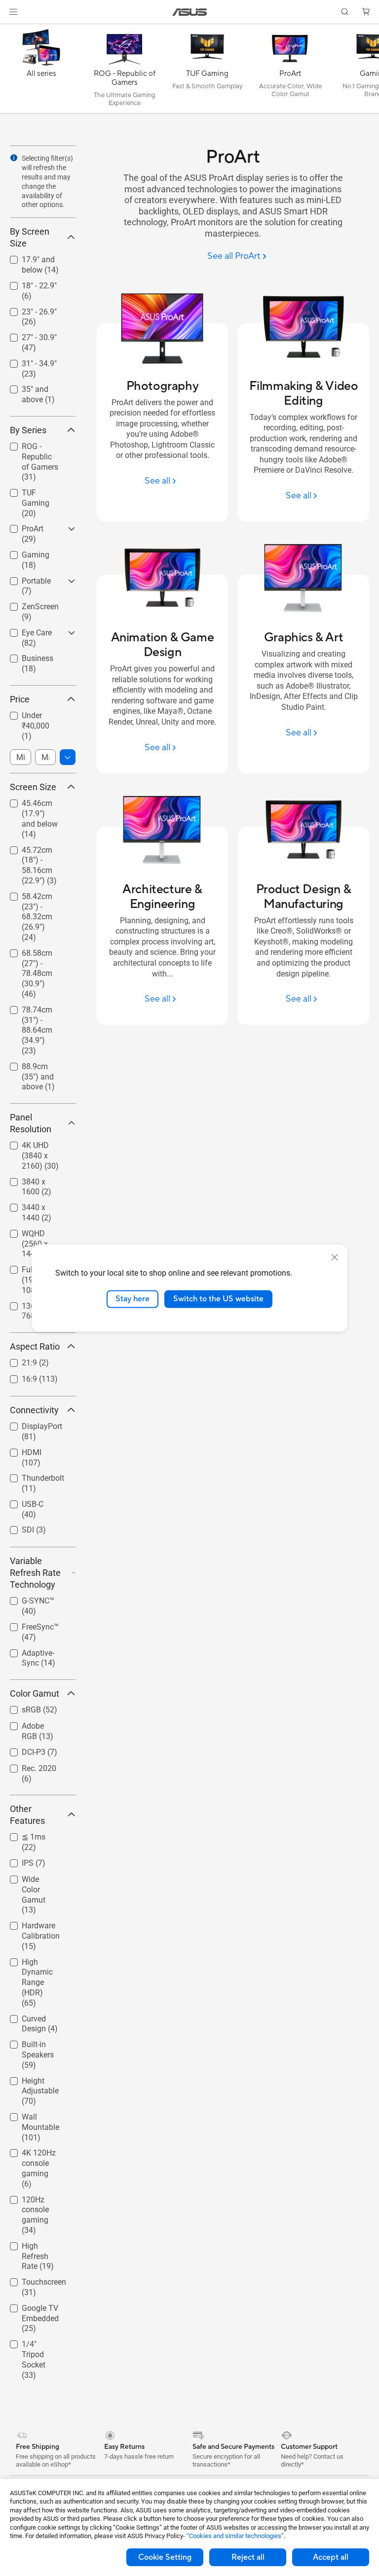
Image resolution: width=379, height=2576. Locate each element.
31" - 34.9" (27, 361)
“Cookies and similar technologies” (235, 2536)
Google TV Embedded (28, 2310)
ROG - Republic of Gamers (36, 448)
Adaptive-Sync (35, 1651)
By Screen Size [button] (30, 237)
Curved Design (35, 2016)
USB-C (21, 1502)
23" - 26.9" (27, 309)
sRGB (19, 1707)
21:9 (18, 1360)
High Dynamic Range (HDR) (35, 1964)
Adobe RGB (30, 1723)
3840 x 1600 (32, 1179)
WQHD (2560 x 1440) (36, 1235)
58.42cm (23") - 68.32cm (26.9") (38, 898)
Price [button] (20, 699)
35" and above (35, 387)
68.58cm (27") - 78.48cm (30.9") (38, 955)
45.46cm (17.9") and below (38, 805)
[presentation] (14, 158)
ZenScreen (28, 604)
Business (26, 656)
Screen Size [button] (33, 787)
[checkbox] (39, 462)
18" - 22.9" (27, 283)
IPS (16, 1861)
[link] (190, 12)
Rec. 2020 (27, 1766)
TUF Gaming (32, 490)
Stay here (133, 1299)
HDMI (20, 1450)
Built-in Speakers (26, 2046)
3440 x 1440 (32, 1205)
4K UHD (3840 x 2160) (38, 1147)
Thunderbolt (31, 1476)
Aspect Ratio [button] (35, 1346)
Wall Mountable (37, 2114)
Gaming (24, 552)
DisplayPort (30, 1424)
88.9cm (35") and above (32, 1068)
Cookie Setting (165, 2557)
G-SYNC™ (26, 1598)
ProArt (21, 526)
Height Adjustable (28, 2082)
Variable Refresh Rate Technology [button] (35, 1573)
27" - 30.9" (27, 335)
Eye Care (25, 630)
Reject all (248, 2557)
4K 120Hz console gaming (38, 2154)
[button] (13, 12)
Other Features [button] (27, 1815)
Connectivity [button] (34, 1410)
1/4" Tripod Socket (29, 2346)
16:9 (18, 1376)
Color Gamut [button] (35, 1693)
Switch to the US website (218, 1299)
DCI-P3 (22, 1750)
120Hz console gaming (36, 2201)
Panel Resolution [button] (31, 1123)
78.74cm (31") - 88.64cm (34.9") (38, 1011)
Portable (24, 578)
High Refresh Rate (32, 2247)
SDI (16, 1527)
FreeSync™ (28, 1624)
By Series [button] (28, 430)
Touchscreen (32, 2280)
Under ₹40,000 (35, 713)
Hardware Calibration (29, 1927)
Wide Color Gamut (29, 1881)
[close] (335, 1257)
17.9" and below (38, 257)
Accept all (331, 2557)
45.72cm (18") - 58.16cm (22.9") (38, 852)
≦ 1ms (22, 1834)
